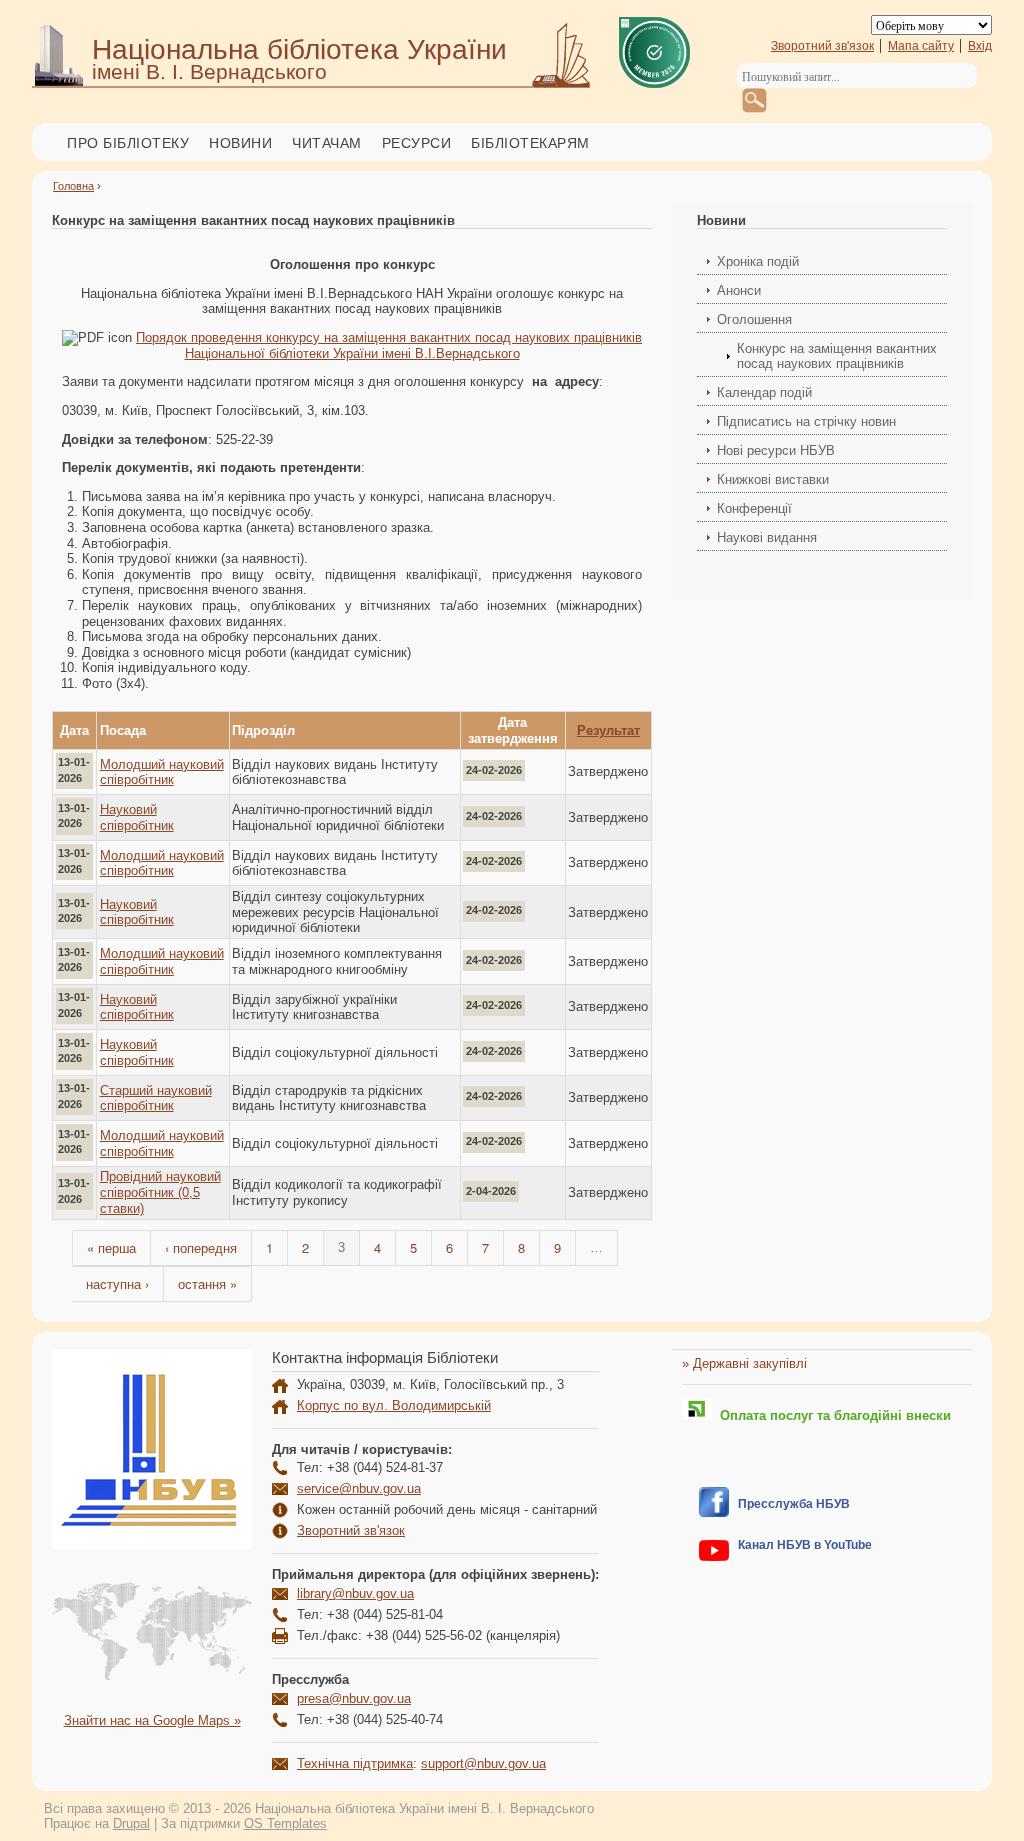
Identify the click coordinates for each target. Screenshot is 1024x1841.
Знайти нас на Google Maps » (152, 1720)
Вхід (980, 46)
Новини (240, 143)
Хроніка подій (758, 261)
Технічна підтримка (355, 1763)
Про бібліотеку (128, 143)
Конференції (754, 508)
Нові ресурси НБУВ (776, 450)
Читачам (327, 143)
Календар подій (764, 392)
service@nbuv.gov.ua (359, 1488)
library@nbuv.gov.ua (355, 1593)
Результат (608, 730)
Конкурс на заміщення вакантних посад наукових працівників (837, 356)
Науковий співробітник (137, 817)
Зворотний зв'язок (822, 46)
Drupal (131, 1823)
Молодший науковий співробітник (162, 772)
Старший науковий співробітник (156, 1098)
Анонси (739, 290)
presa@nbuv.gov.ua (354, 1698)
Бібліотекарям (530, 143)
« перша (111, 1247)
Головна (73, 186)
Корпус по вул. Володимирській (394, 1405)
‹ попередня (201, 1247)
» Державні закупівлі (744, 1363)
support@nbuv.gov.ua (483, 1763)
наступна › (117, 1283)
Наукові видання (767, 537)
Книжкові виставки (773, 479)
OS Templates (285, 1823)
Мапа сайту (921, 46)
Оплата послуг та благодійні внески (831, 1415)
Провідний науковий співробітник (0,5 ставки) (160, 1192)
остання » (207, 1283)
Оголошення (754, 319)
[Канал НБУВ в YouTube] (714, 1556)
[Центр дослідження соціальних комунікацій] (714, 1512)
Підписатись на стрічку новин (806, 421)
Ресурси (417, 143)
